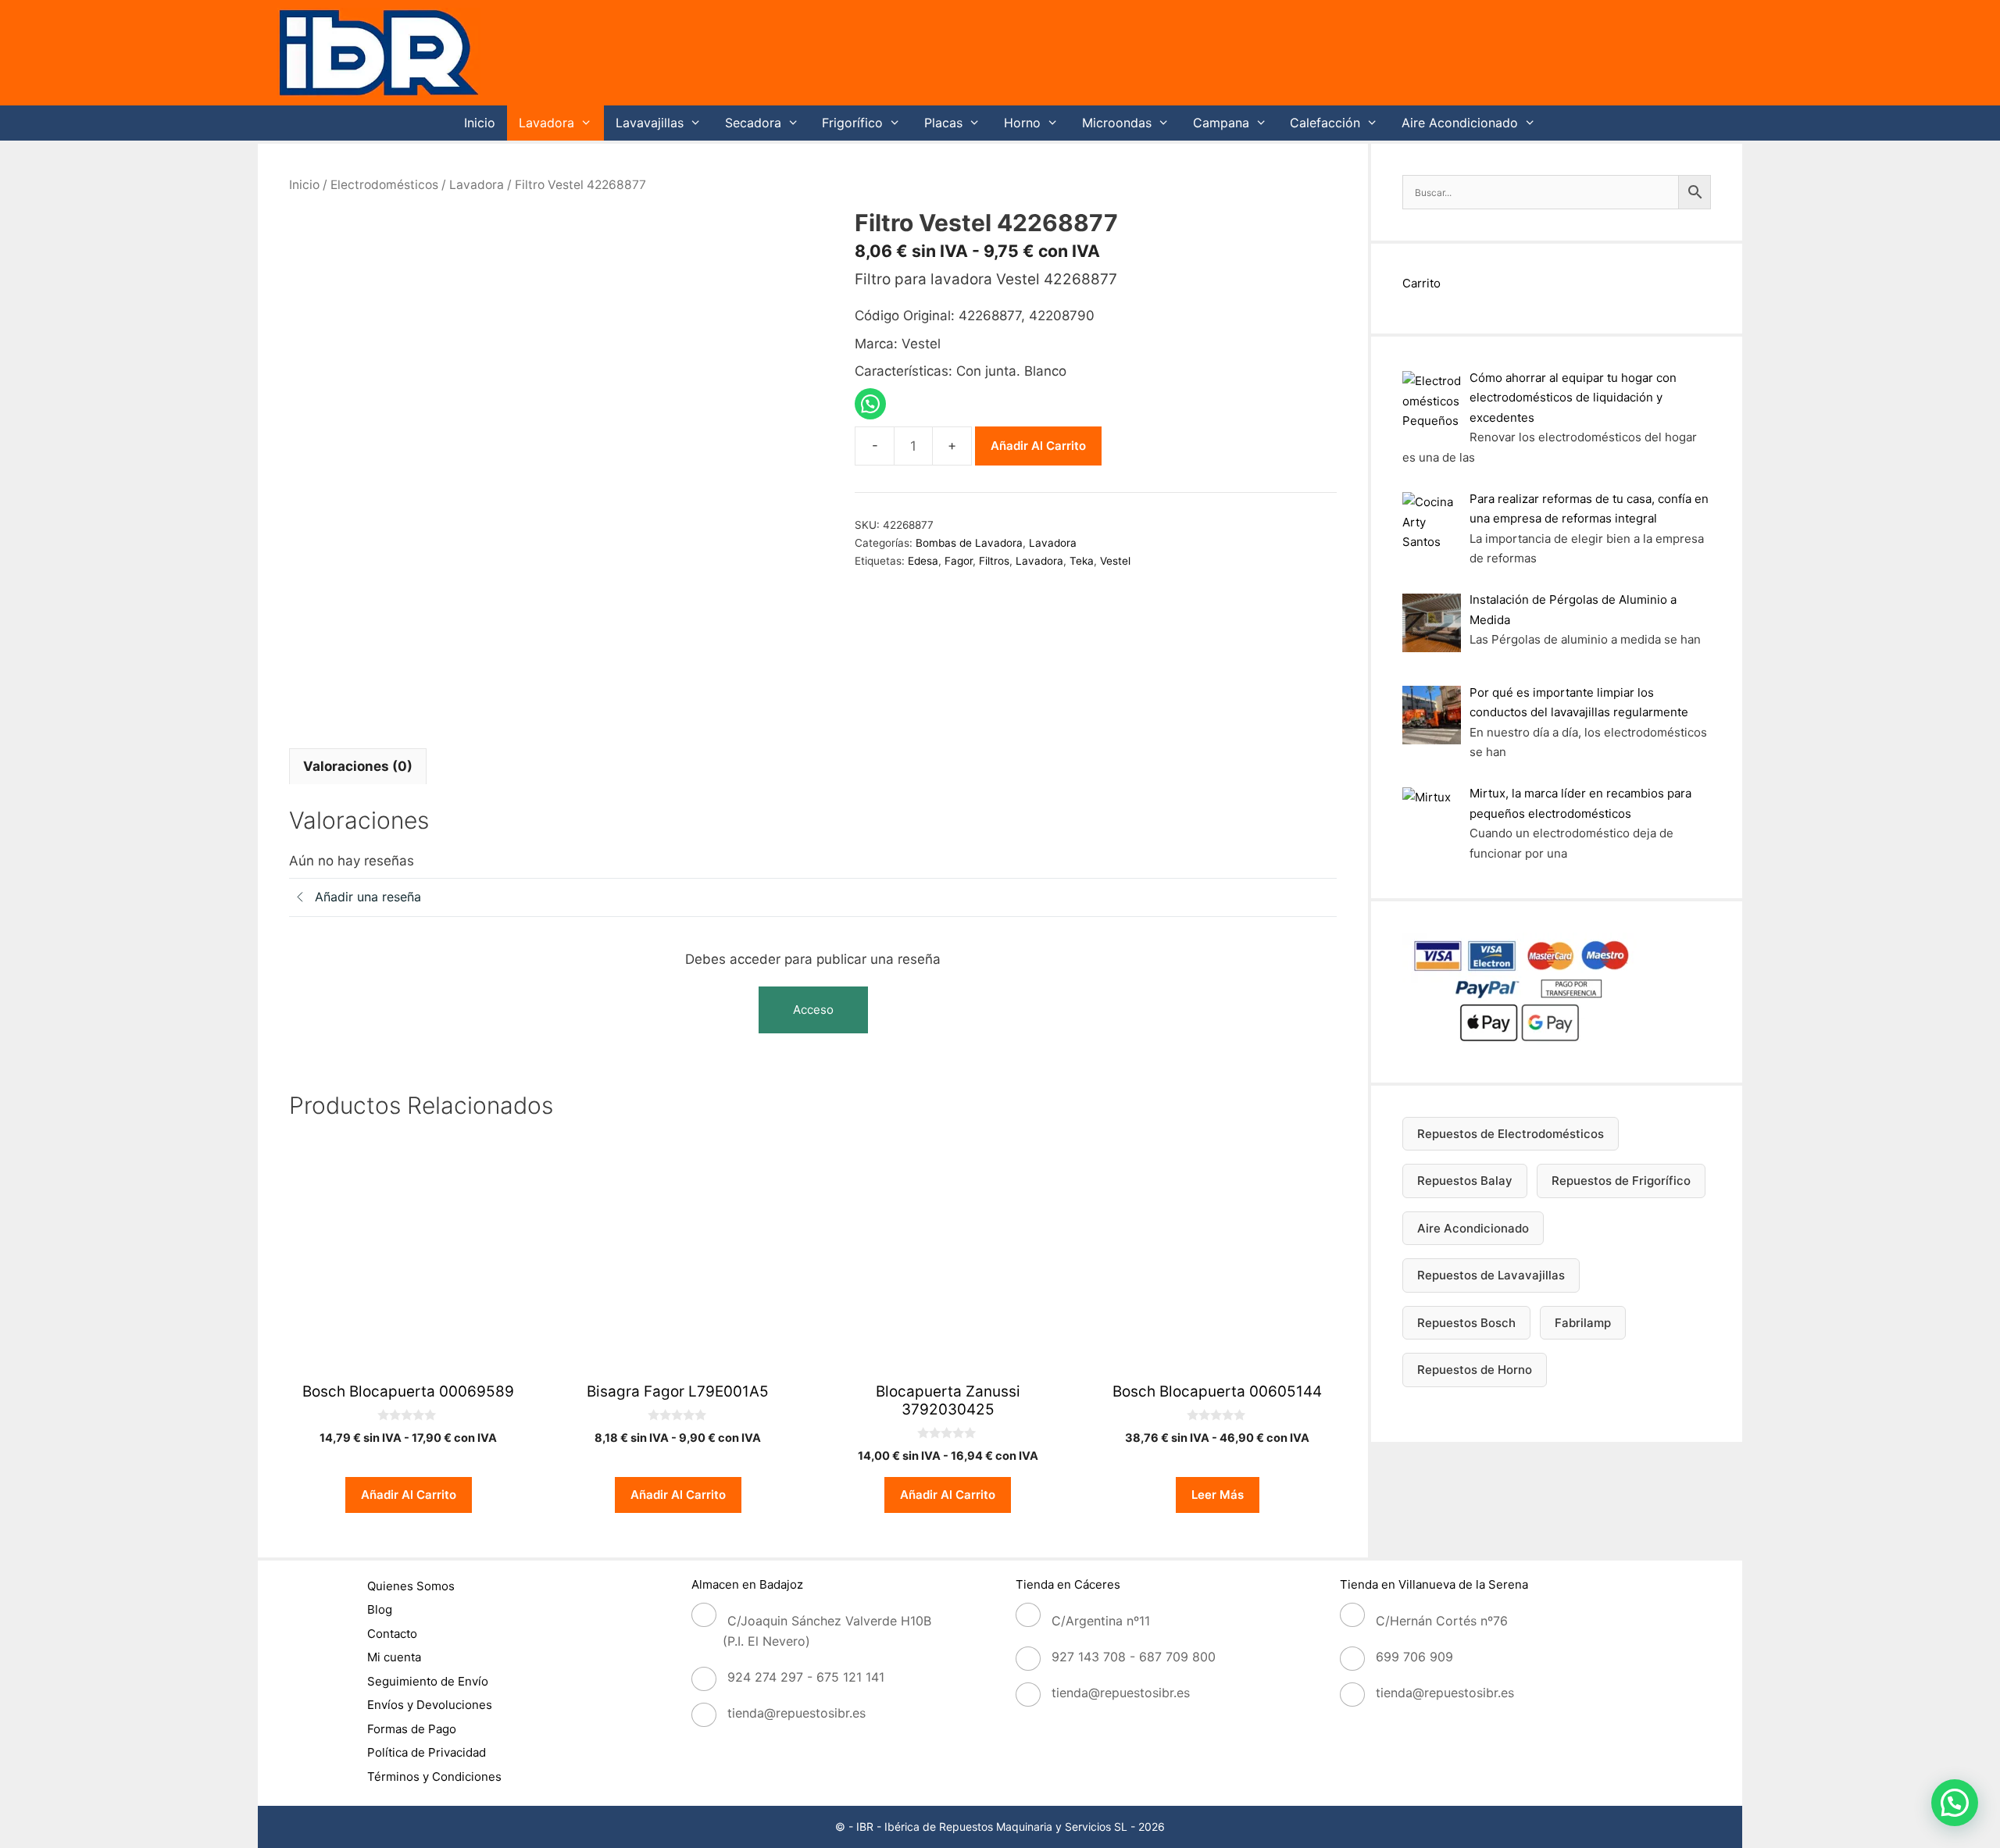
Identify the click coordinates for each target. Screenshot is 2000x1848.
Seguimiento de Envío (428, 1681)
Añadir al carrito (1038, 446)
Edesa (923, 561)
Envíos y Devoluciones (430, 1705)
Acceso (813, 1010)
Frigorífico (852, 123)
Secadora (753, 123)
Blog (380, 1609)
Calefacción (1325, 123)
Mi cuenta (394, 1657)
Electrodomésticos (384, 185)
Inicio (480, 123)
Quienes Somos (411, 1586)
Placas (943, 123)
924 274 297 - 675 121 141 (806, 1677)
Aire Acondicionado (1460, 123)
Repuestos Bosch (1466, 1323)
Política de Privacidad (427, 1752)
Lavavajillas (650, 123)
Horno (1022, 123)
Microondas (1117, 123)
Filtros (994, 561)
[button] (1955, 1803)
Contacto (392, 1634)
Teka (1082, 561)
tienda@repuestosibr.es (796, 1713)
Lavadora (546, 123)
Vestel (1115, 561)
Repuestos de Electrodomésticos (1511, 1134)
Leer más (1218, 1495)
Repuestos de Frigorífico (1621, 1181)
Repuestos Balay (1465, 1181)
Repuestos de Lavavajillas (1491, 1275)
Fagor (959, 561)
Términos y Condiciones (434, 1777)
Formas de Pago (412, 1729)
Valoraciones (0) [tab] (358, 766)
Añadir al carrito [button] (409, 1495)
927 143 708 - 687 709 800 (1134, 1657)
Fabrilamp (1583, 1323)
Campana (1221, 123)
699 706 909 (1414, 1657)
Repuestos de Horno (1475, 1370)
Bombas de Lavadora (969, 543)
